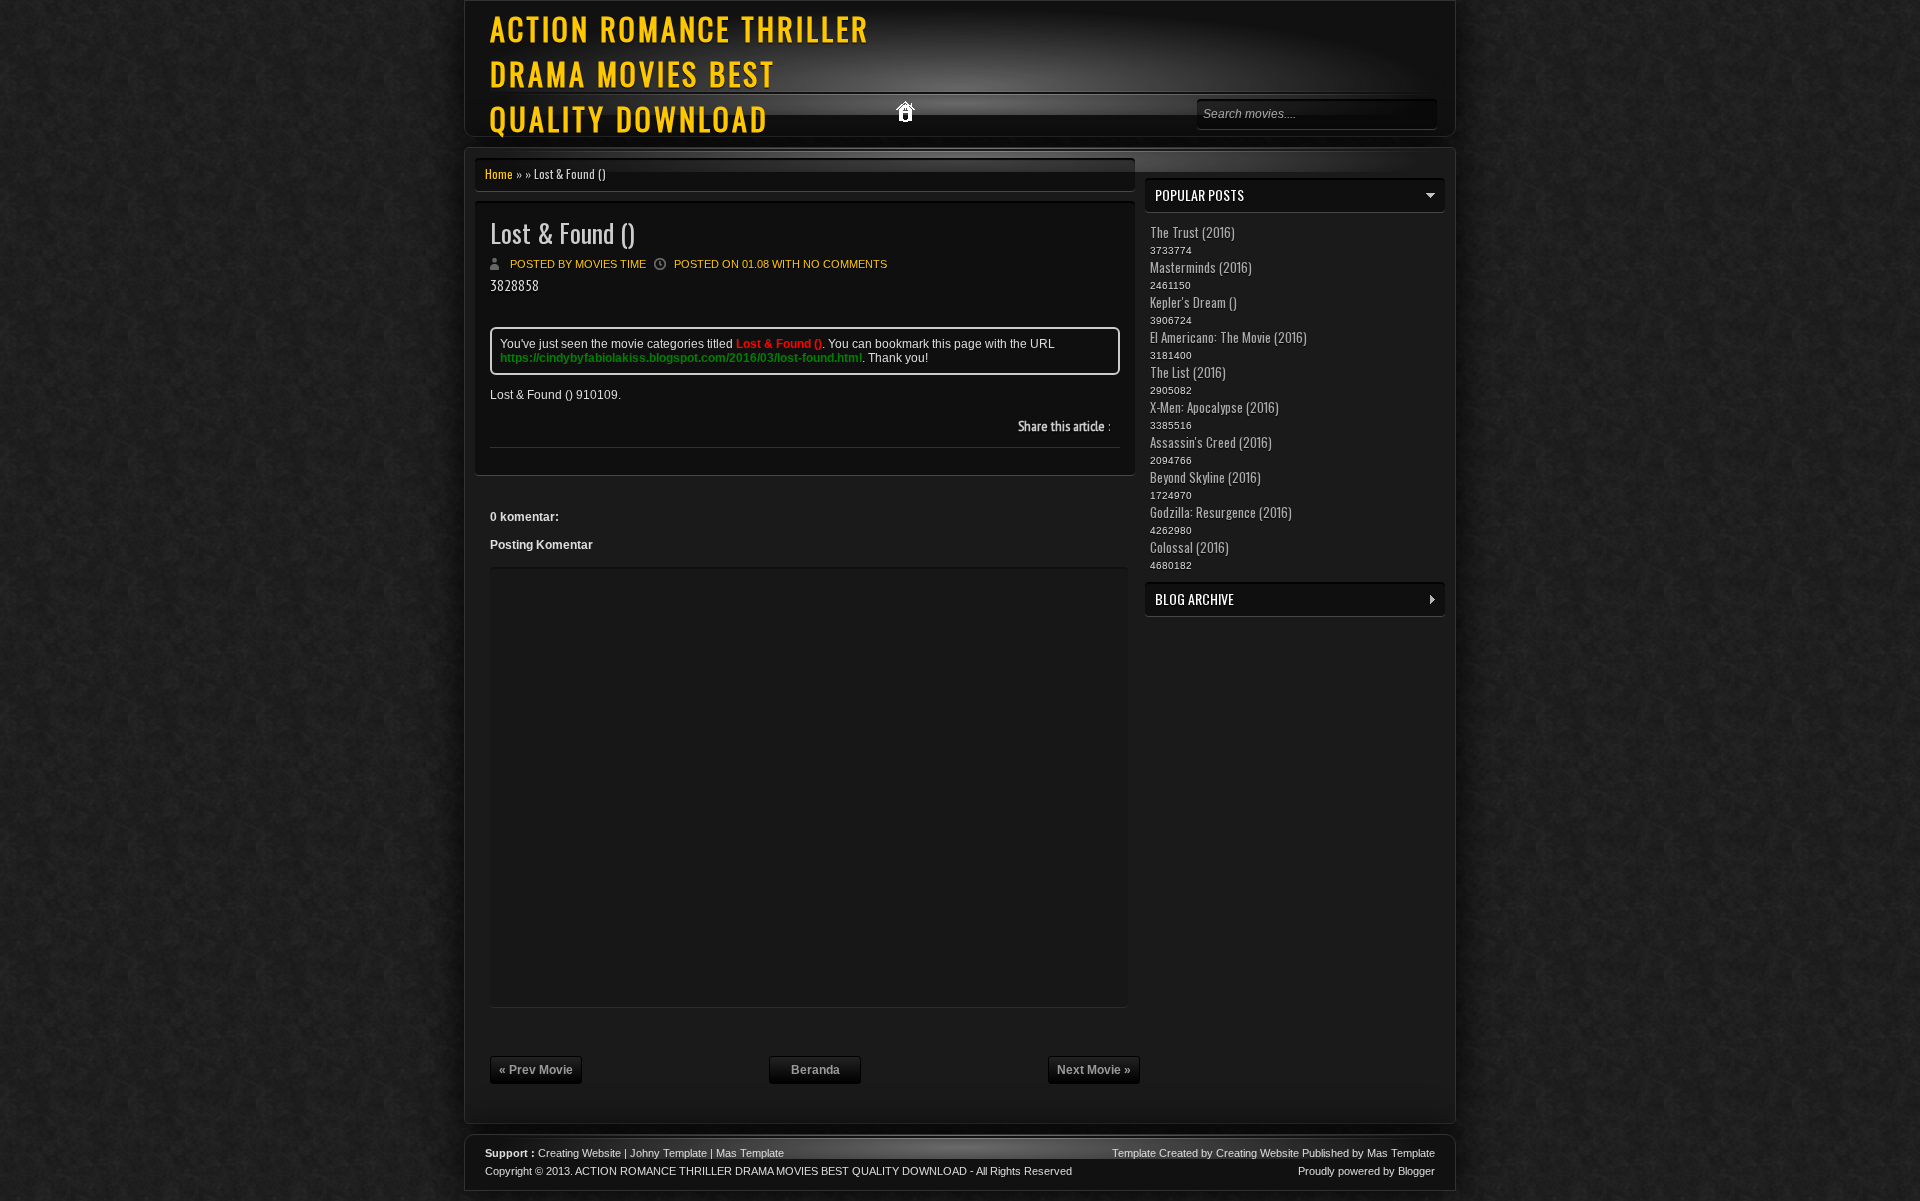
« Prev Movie (536, 1070)
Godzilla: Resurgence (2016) (1221, 512)
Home (499, 173)
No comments (845, 264)
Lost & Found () (562, 232)
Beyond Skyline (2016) (1205, 477)
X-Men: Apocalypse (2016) (1214, 407)
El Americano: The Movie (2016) (1228, 337)
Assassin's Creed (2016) (1211, 442)
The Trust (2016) (1192, 232)
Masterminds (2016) (1201, 267)
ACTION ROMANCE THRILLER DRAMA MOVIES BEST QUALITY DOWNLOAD (680, 73)
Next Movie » (1094, 1070)
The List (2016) (1188, 372)
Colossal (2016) (1189, 547)
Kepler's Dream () (1193, 302)
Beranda (815, 1070)
